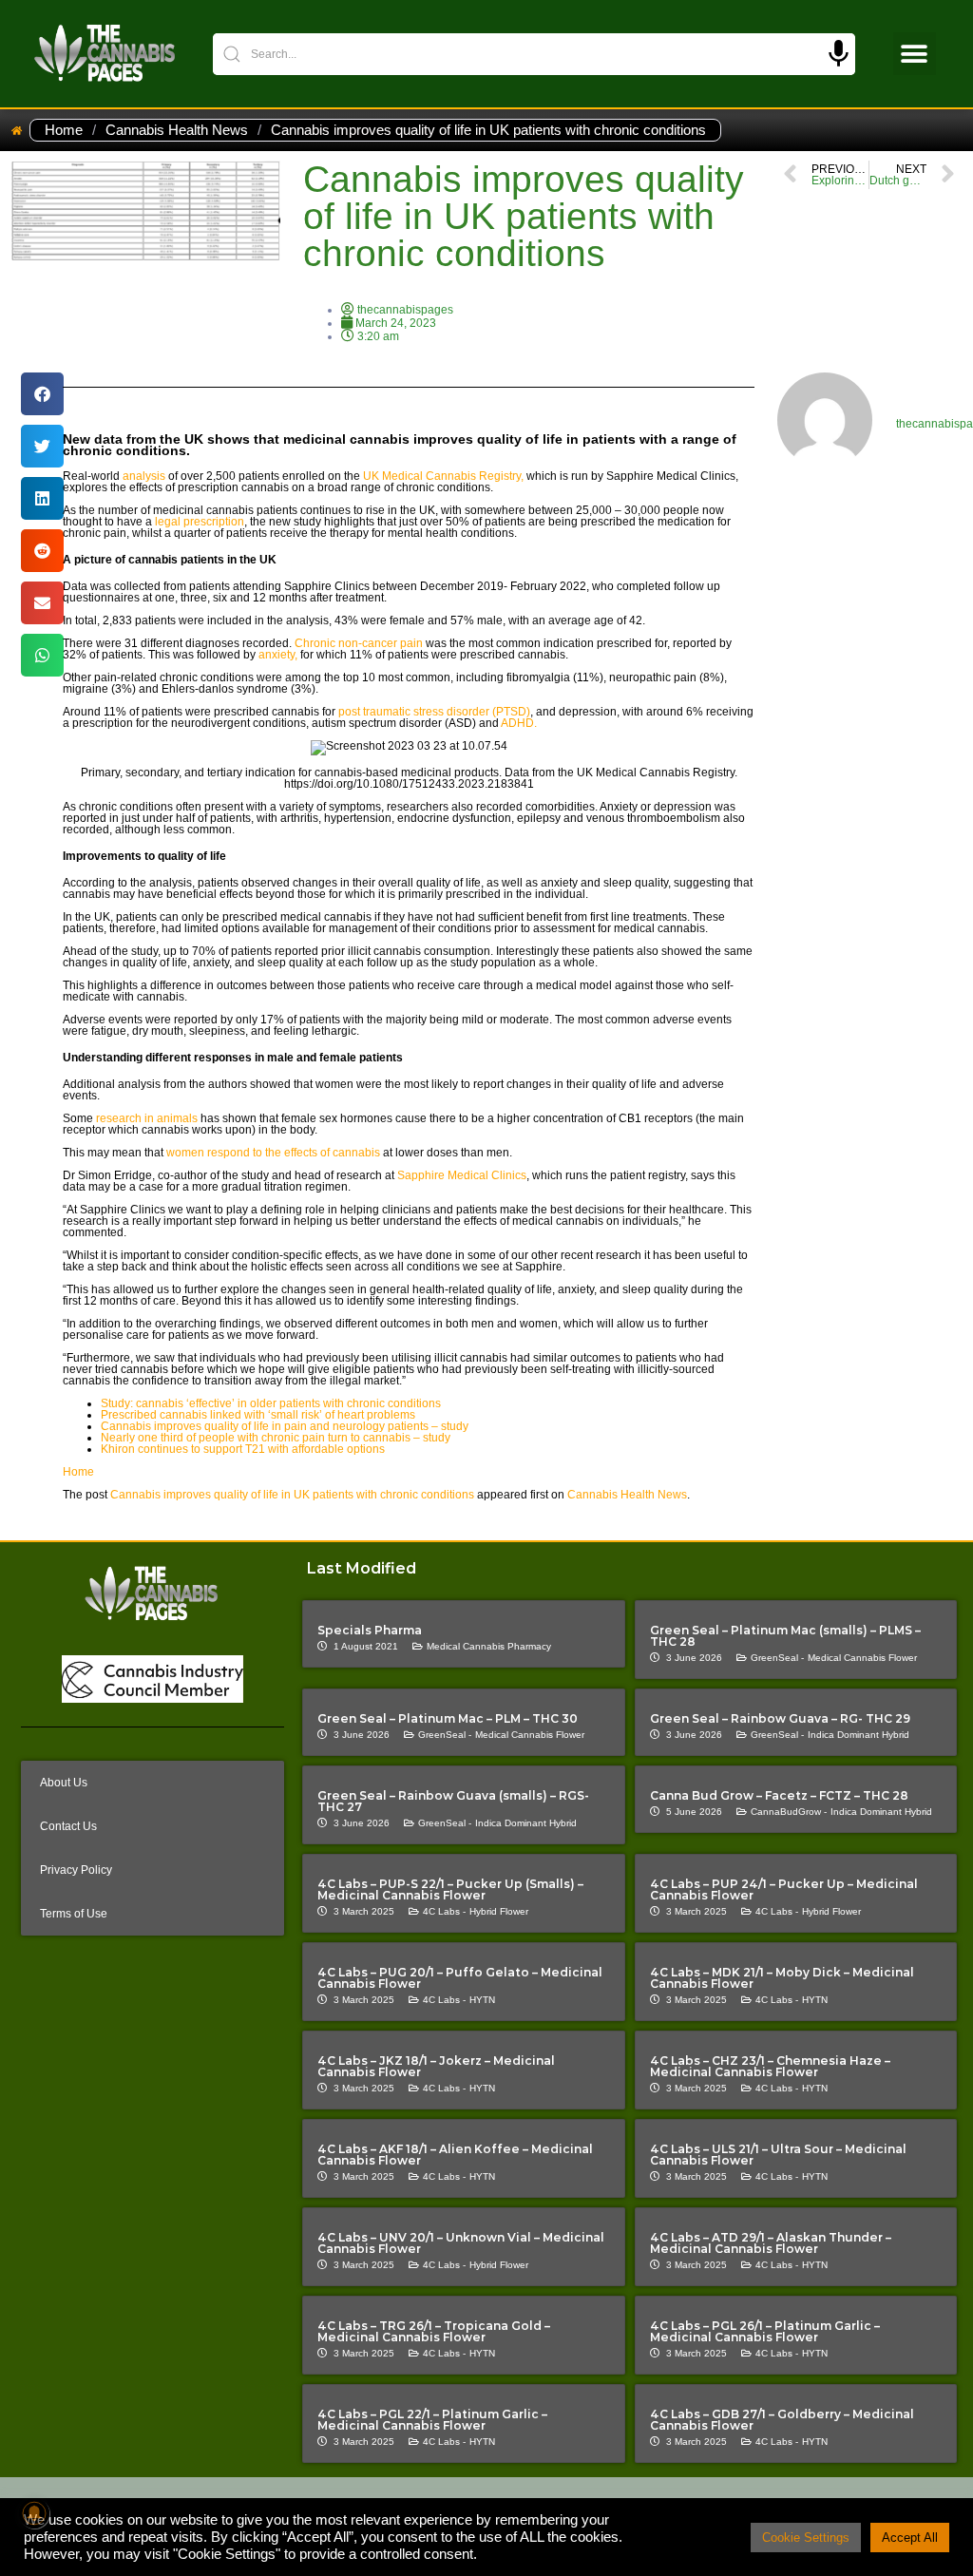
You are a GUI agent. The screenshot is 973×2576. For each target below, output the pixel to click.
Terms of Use (74, 1914)
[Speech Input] (839, 54)
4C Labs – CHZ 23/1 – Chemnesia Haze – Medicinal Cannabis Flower (770, 2066)
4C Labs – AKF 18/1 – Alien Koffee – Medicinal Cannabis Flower (455, 2155)
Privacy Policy (76, 1870)
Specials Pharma (370, 1630)
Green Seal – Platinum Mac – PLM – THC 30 (448, 1718)
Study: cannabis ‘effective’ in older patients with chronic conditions (271, 1403)
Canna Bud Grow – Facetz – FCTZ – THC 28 (779, 1795)
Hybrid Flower (499, 1911)
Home (64, 130)
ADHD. (519, 723)
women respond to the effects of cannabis (273, 1153)
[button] (915, 54)
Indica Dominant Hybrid (859, 1735)
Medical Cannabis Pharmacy (489, 1646)
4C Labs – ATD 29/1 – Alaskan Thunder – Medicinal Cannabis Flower (771, 2243)
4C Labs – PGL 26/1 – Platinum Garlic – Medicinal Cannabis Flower (765, 2331)
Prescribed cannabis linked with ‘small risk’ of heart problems (258, 1415)
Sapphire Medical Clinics (462, 1175)
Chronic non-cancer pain (357, 643)
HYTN (482, 2000)
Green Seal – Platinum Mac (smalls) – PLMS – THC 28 (785, 1636)
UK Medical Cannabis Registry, (445, 476)
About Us (64, 1783)
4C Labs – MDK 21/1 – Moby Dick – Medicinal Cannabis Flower (782, 1978)
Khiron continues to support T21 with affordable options (243, 1449)
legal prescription (200, 522)
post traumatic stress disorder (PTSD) (434, 712)
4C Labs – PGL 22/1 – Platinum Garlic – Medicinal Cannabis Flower (432, 2420)
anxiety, (278, 655)
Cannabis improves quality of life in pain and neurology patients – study (285, 1426)
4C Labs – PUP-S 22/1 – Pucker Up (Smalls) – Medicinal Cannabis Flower (450, 1889)
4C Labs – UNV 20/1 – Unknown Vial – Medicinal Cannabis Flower (461, 2243)
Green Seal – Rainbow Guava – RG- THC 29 (780, 1718)
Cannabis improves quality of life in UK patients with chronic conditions (292, 1495)
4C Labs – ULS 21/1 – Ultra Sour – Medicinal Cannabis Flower (778, 2155)
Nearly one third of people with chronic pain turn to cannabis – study (276, 1438)
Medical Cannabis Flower (862, 1658)
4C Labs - (444, 1911)
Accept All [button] (910, 2538)
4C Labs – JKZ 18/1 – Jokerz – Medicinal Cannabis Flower (436, 2066)
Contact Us (68, 1826)
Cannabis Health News (177, 130)
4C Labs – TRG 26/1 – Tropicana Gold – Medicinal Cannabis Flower (434, 2331)
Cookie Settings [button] (806, 2538)
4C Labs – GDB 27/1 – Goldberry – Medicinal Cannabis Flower (782, 2420)
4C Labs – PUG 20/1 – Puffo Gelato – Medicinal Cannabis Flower (460, 1978)
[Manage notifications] (34, 2513)
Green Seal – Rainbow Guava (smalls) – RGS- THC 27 (453, 1801)
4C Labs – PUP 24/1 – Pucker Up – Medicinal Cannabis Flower (784, 1889)
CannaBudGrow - (789, 1812)
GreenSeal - (777, 1658)
